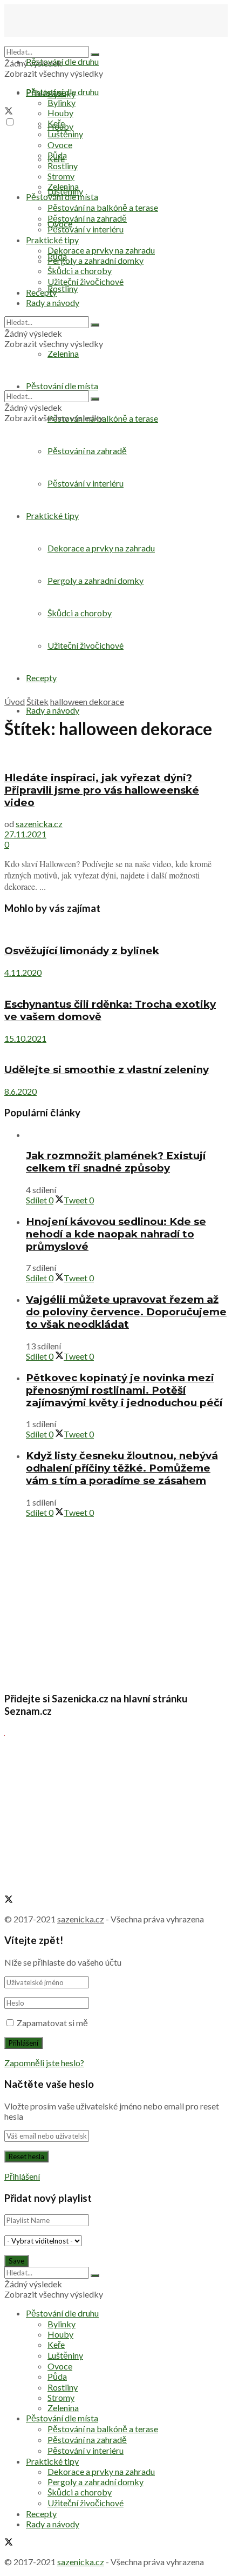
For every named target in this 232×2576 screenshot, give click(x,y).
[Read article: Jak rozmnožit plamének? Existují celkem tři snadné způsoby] (127, 1134)
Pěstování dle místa (62, 197)
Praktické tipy (52, 240)
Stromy (61, 176)
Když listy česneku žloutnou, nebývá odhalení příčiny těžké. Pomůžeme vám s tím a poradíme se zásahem (122, 1468)
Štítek (37, 701)
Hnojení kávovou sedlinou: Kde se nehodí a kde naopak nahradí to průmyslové (116, 1234)
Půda (57, 155)
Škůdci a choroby (80, 271)
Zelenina (63, 186)
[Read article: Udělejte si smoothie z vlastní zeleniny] (116, 1049)
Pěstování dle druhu (62, 61)
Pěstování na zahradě (87, 451)
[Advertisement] (116, 576)
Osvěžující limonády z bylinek (82, 951)
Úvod (15, 701)
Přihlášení (22, 2176)
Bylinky (62, 102)
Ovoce (60, 145)
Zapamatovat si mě (52, 2023)
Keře (56, 123)
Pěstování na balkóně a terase (103, 207)
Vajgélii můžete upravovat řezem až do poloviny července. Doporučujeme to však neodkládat (126, 1312)
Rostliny (63, 288)
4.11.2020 (23, 972)
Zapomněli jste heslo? (44, 2063)
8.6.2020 (21, 1091)
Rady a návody (53, 710)
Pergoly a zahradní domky (95, 260)
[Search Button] (95, 55)
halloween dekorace (87, 701)
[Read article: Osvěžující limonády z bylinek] (116, 930)
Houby (60, 113)
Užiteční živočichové (86, 281)
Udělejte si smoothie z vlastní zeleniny (107, 1070)
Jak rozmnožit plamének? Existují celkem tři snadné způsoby (116, 1162)
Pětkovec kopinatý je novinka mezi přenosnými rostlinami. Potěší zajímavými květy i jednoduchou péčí (124, 1390)
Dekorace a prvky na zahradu (101, 250)
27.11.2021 (25, 834)
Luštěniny (65, 134)
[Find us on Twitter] (9, 112)
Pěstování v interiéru (86, 229)
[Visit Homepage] (58, 41)
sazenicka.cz (39, 824)
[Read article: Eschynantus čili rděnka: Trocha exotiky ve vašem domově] (116, 983)
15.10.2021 (25, 1038)
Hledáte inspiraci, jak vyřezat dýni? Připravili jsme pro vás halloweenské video (102, 790)
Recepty (41, 292)
